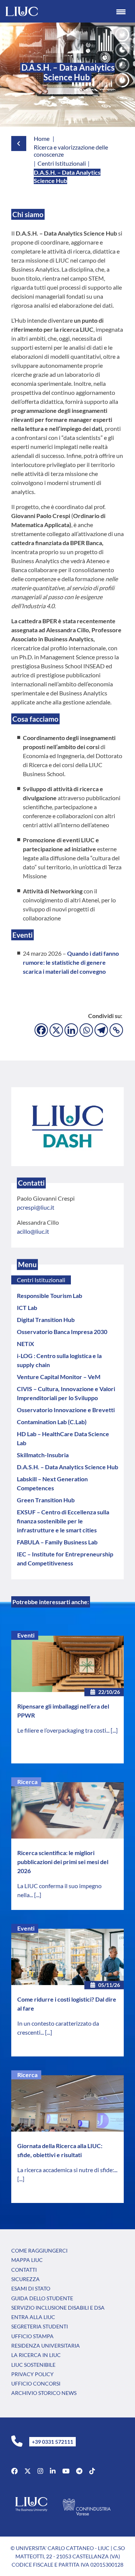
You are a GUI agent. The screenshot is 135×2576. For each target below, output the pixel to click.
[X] (56, 1030)
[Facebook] (41, 1030)
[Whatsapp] (86, 1030)
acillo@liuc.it (33, 1231)
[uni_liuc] (40, 2471)
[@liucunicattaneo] (92, 2471)
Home (42, 138)
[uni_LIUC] (79, 2471)
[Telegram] (101, 1030)
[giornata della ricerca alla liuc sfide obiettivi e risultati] (67, 2103)
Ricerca (27, 1782)
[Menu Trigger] (121, 11)
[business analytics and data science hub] (67, 1126)
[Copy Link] (116, 1030)
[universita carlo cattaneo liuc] (53, 2471)
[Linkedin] (71, 1030)
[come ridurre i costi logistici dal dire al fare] (67, 1957)
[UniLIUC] (14, 2471)
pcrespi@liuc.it (36, 1207)
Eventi (26, 1635)
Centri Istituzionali (41, 1280)
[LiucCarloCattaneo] (66, 2471)
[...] (114, 1730)
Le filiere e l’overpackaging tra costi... (64, 1730)
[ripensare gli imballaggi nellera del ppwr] (67, 1664)
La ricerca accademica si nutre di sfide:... (67, 2170)
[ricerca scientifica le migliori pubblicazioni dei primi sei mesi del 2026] (67, 1810)
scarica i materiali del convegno (64, 971)
